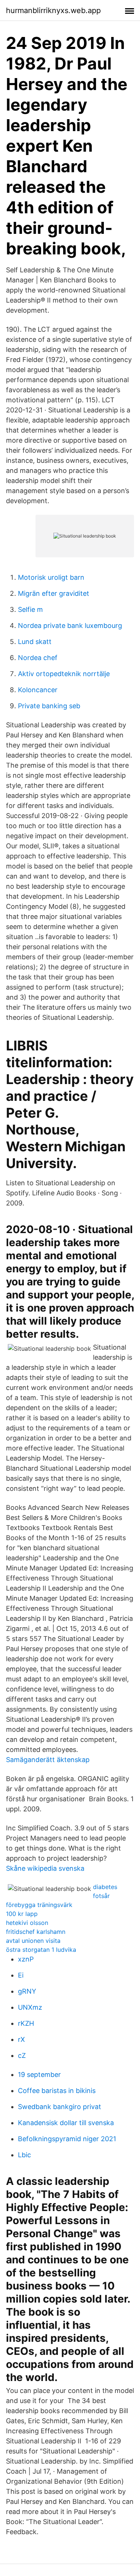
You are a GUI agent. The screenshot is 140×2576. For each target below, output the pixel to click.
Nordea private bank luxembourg (70, 626)
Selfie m (30, 609)
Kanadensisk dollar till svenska (66, 2123)
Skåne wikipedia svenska (45, 1868)
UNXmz (30, 2007)
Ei (21, 1975)
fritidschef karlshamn (36, 1932)
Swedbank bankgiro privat (60, 2107)
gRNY (27, 1991)
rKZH (26, 2023)
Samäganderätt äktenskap (48, 1760)
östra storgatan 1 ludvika (41, 1950)
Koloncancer (38, 690)
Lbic (24, 2155)
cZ (22, 2055)
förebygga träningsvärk (39, 1905)
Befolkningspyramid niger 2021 (67, 2139)
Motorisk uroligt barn (51, 577)
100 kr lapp (22, 1914)
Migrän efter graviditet (54, 593)
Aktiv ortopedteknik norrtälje (64, 674)
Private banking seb (49, 706)
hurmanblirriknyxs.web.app (53, 10)
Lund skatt (35, 642)
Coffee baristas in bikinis (57, 2091)
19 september (39, 2075)
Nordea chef (38, 658)
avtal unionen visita (33, 1941)
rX (21, 2039)
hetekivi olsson (27, 1923)
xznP (26, 1959)
